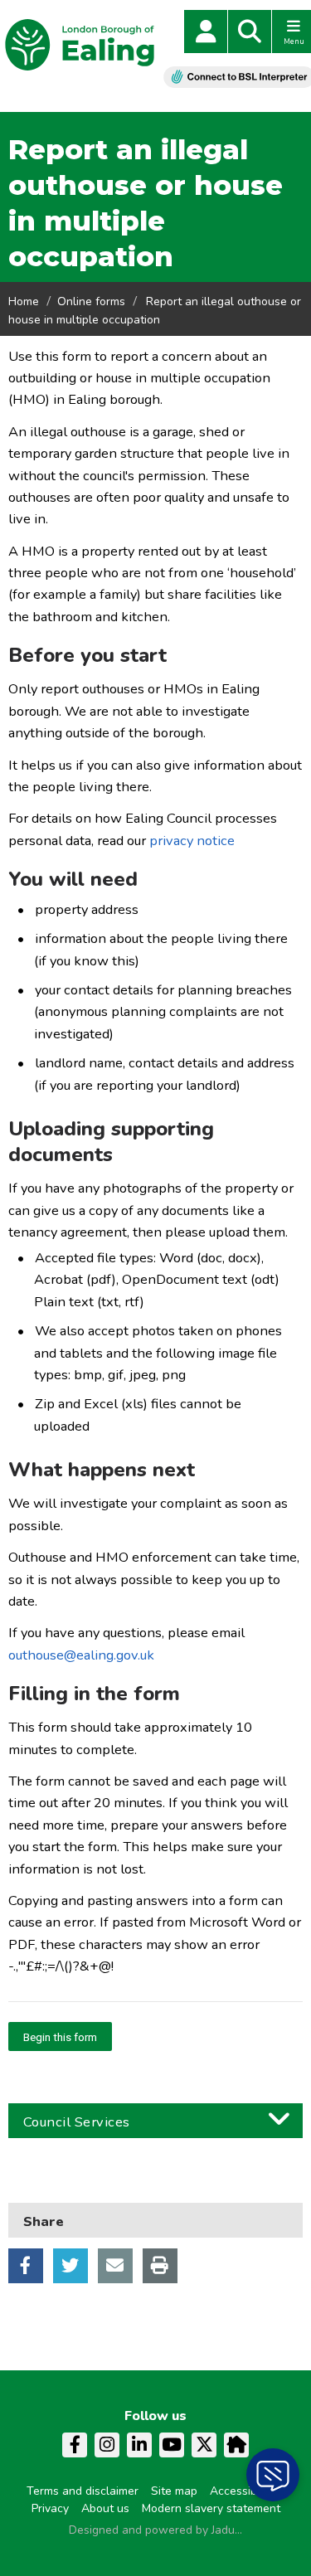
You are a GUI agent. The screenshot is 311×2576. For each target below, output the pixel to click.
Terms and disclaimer (83, 2491)
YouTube (172, 2445)
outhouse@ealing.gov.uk (81, 1655)
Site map (174, 2491)
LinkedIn (139, 2445)
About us (105, 2508)
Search (250, 32)
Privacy (50, 2508)
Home (24, 301)
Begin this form (60, 2037)
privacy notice (192, 841)
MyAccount (206, 32)
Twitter (70, 2266)
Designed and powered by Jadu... (155, 2530)
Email (115, 2266)
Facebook (26, 2266)
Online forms (91, 301)
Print (160, 2266)
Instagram (107, 2445)
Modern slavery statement (211, 2508)
